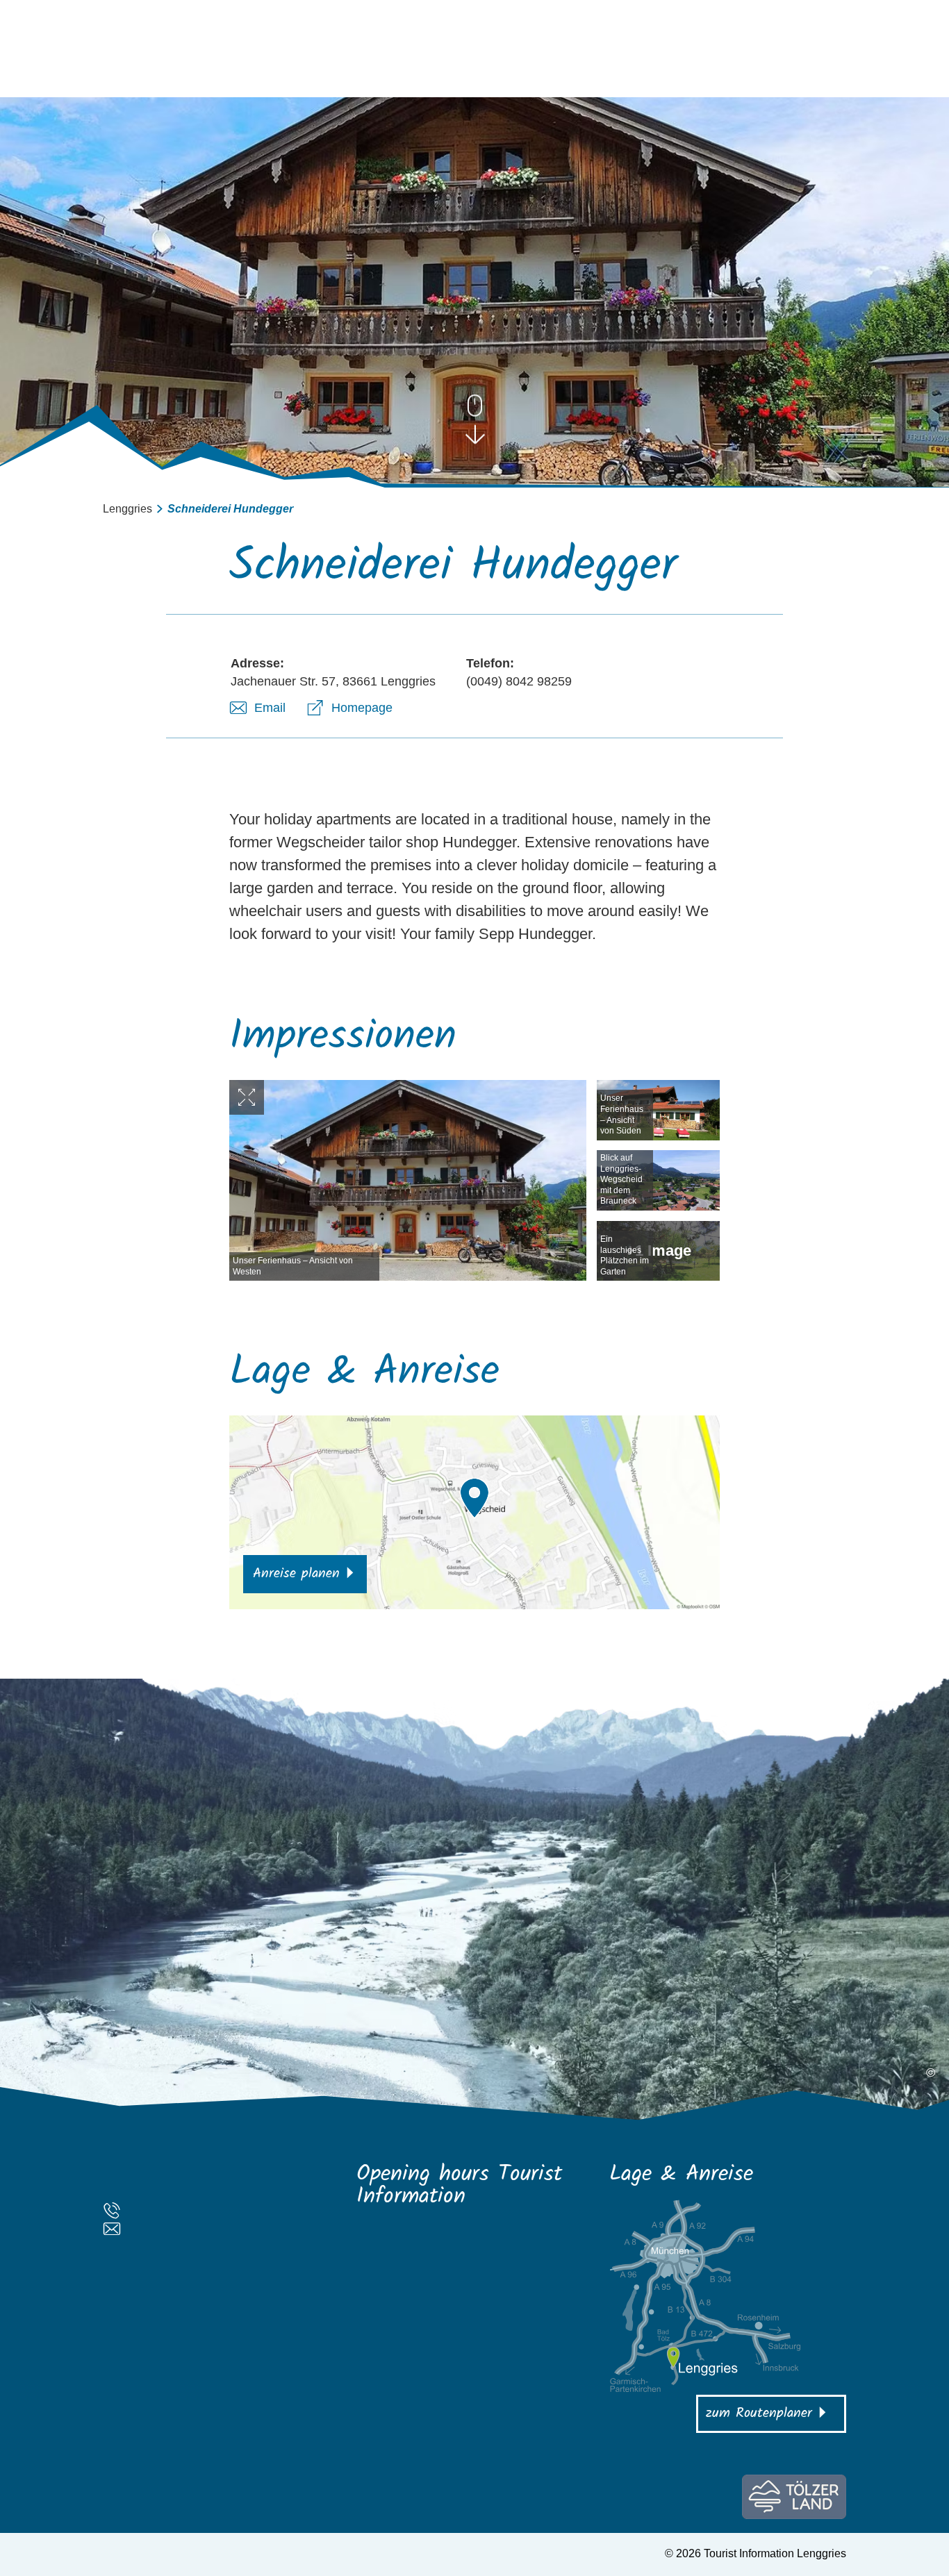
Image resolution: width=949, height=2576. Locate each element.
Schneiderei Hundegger (230, 509)
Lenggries (127, 509)
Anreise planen (296, 1574)
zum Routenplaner (759, 2413)
